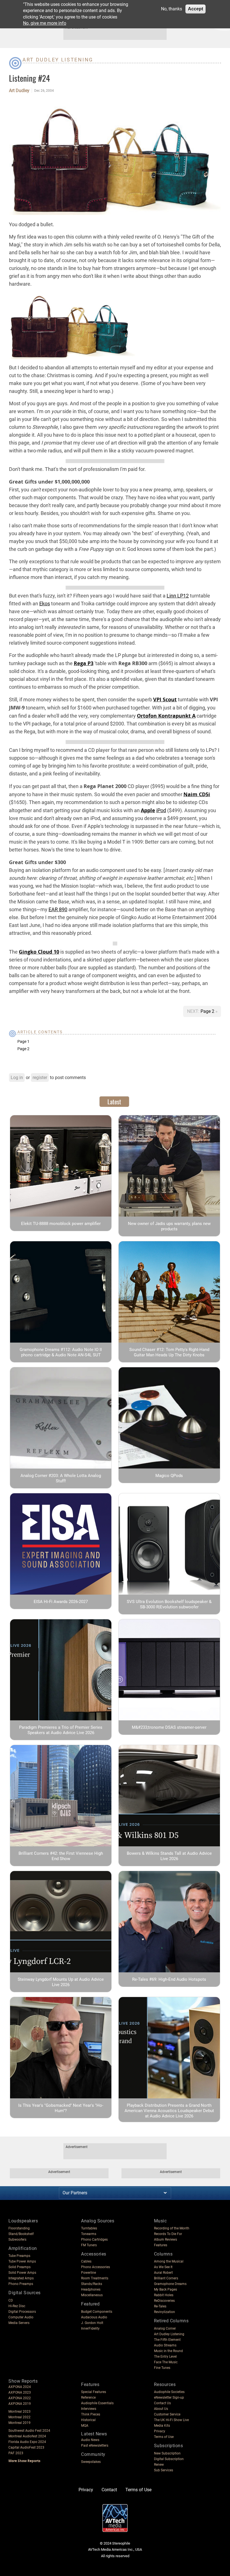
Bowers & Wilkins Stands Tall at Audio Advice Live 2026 (169, 1856)
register (40, 1078)
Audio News (90, 2440)
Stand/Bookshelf (21, 2234)
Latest (114, 1102)
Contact (109, 2490)
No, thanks (172, 9)
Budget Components (97, 2312)
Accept (196, 9)
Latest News (94, 2434)
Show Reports (23, 2381)
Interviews (89, 2409)
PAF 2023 (16, 2453)
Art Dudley (19, 91)
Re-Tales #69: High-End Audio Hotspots (169, 1979)
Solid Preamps (19, 2267)
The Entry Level (165, 2357)
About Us (161, 2409)
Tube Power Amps (22, 2261)
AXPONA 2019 (20, 2404)
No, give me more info (45, 23)
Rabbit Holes (164, 2295)
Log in (17, 1078)
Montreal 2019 (19, 2423)
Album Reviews (165, 2240)
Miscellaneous (92, 2295)
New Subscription (167, 2453)
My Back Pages (165, 2289)
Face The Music (166, 2362)
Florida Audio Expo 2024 (27, 2442)
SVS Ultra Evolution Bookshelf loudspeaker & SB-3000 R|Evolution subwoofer (169, 1604)
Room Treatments (95, 2278)
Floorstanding (19, 2228)
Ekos (45, 604)
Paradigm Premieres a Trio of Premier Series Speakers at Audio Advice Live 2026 (61, 1730)
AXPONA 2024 (20, 2387)
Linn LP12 (178, 596)
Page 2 (208, 1011)
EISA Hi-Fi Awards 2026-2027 (61, 1602)
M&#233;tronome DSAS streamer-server (169, 1727)
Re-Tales (160, 2306)
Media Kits (162, 2426)
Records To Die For (168, 2234)
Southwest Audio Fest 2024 (29, 2431)
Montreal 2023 (19, 2412)
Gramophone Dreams (170, 2284)
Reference (88, 2398)
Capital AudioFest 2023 (26, 2447)
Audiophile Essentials (97, 2403)
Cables (86, 2261)
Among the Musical (169, 2261)
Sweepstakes (91, 2462)
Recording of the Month (172, 2228)
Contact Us (162, 2403)
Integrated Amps (21, 2278)
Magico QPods (169, 1476)
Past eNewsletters (95, 2446)
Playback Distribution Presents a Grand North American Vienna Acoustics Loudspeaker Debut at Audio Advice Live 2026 (169, 2111)
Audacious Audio (94, 2317)
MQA (85, 2426)
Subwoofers (17, 2240)
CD (11, 2300)
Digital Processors (22, 2312)
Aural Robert (163, 2273)
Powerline (88, 2273)
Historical (88, 2420)
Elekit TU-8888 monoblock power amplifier (61, 1224)
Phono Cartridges (94, 2240)
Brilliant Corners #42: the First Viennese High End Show (61, 1856)
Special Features (94, 2392)
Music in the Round (168, 2351)
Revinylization (165, 2312)
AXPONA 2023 (20, 2392)
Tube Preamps (19, 2256)
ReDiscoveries (164, 2301)
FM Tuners (89, 2245)
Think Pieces (91, 2414)
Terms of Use (164, 2437)
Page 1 (23, 1041)
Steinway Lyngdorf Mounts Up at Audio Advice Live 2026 (61, 1982)
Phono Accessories (96, 2267)
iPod (161, 810)
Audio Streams (165, 2345)
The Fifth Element (167, 2340)
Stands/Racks (92, 2284)
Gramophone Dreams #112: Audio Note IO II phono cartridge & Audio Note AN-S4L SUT (61, 1352)
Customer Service (167, 2414)
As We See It (163, 2267)
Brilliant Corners (166, 2278)
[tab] (114, 1102)
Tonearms (89, 2234)
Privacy (160, 2431)
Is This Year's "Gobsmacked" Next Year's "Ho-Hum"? (61, 2108)
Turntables (89, 2228)
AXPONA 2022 (20, 2398)
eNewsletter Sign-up (169, 2398)
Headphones (91, 2289)
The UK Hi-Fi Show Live (171, 2420)
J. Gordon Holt (92, 2323)
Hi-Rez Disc (17, 2306)
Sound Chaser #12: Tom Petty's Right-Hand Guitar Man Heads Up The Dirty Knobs (169, 1352)
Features (161, 2245)
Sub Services (164, 2470)
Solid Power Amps (22, 2273)
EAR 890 (58, 909)
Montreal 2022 (19, 2417)
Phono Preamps (21, 2284)
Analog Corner (165, 2328)
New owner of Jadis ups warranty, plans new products (169, 1226)
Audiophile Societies (169, 2392)
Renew (159, 2465)
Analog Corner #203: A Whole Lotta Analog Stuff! (61, 1478)
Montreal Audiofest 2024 (27, 2436)
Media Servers (19, 2323)
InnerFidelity (90, 2328)
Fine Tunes (162, 2368)
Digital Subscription (169, 2459)
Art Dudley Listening (58, 60)
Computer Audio (21, 2317)
